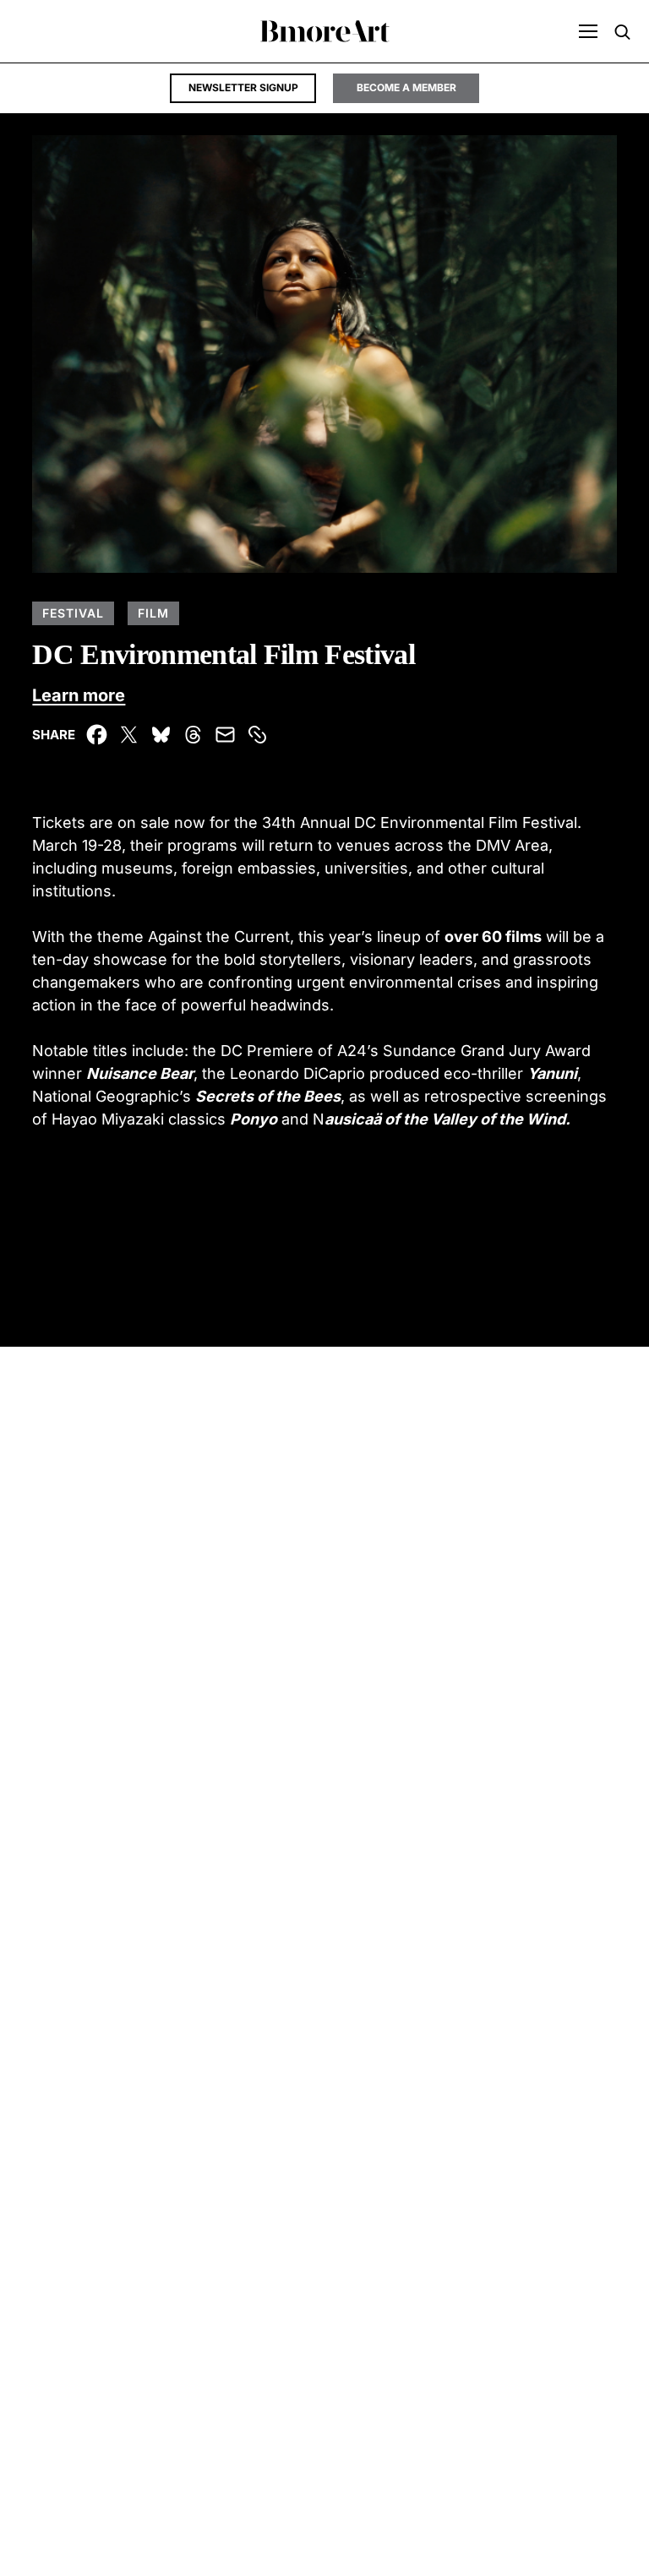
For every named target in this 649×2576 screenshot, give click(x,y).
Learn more (79, 695)
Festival (73, 613)
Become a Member (406, 87)
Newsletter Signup (243, 87)
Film (153, 613)
